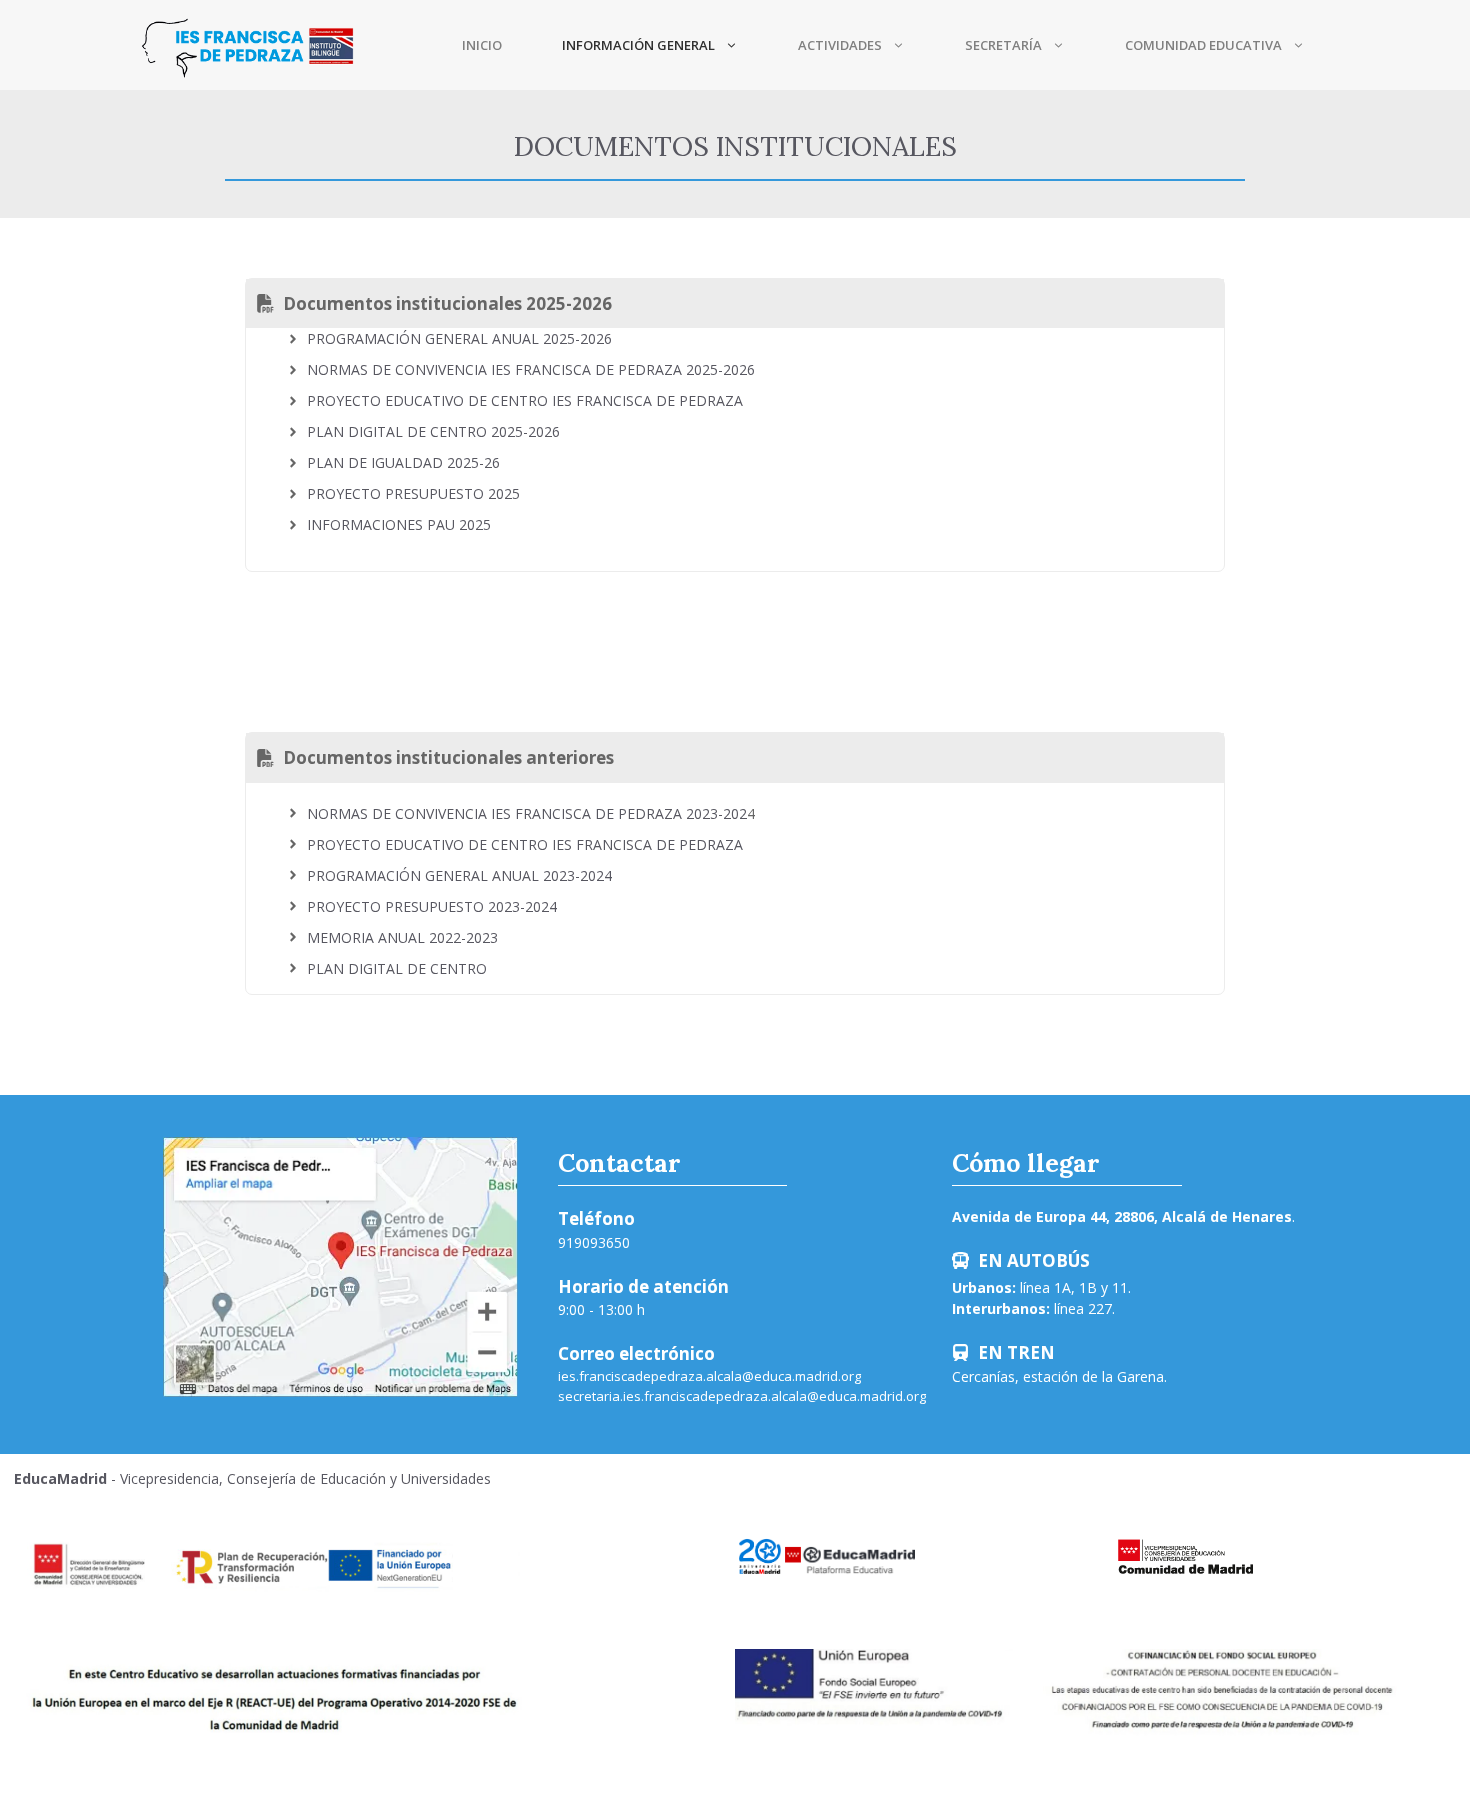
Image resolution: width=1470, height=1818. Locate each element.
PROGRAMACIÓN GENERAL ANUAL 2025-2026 (459, 338)
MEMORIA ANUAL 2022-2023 (402, 937)
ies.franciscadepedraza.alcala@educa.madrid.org (709, 1376)
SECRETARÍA (1003, 45)
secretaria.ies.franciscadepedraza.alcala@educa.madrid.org (742, 1396)
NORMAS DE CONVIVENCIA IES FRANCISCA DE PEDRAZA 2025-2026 (531, 369)
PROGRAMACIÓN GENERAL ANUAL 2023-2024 (459, 875)
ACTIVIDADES (840, 45)
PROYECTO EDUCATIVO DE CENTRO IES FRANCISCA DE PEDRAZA (525, 400)
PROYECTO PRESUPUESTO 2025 (413, 493)
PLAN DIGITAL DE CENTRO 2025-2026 (433, 431)
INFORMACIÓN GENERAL (638, 45)
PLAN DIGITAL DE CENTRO (397, 968)
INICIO (482, 45)
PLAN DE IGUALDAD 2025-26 (403, 462)
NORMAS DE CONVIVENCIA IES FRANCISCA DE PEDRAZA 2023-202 (527, 813)
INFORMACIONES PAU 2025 (399, 524)
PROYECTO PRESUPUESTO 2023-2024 (432, 906)
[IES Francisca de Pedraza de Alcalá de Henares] (247, 45)
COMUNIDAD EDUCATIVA (1203, 45)
